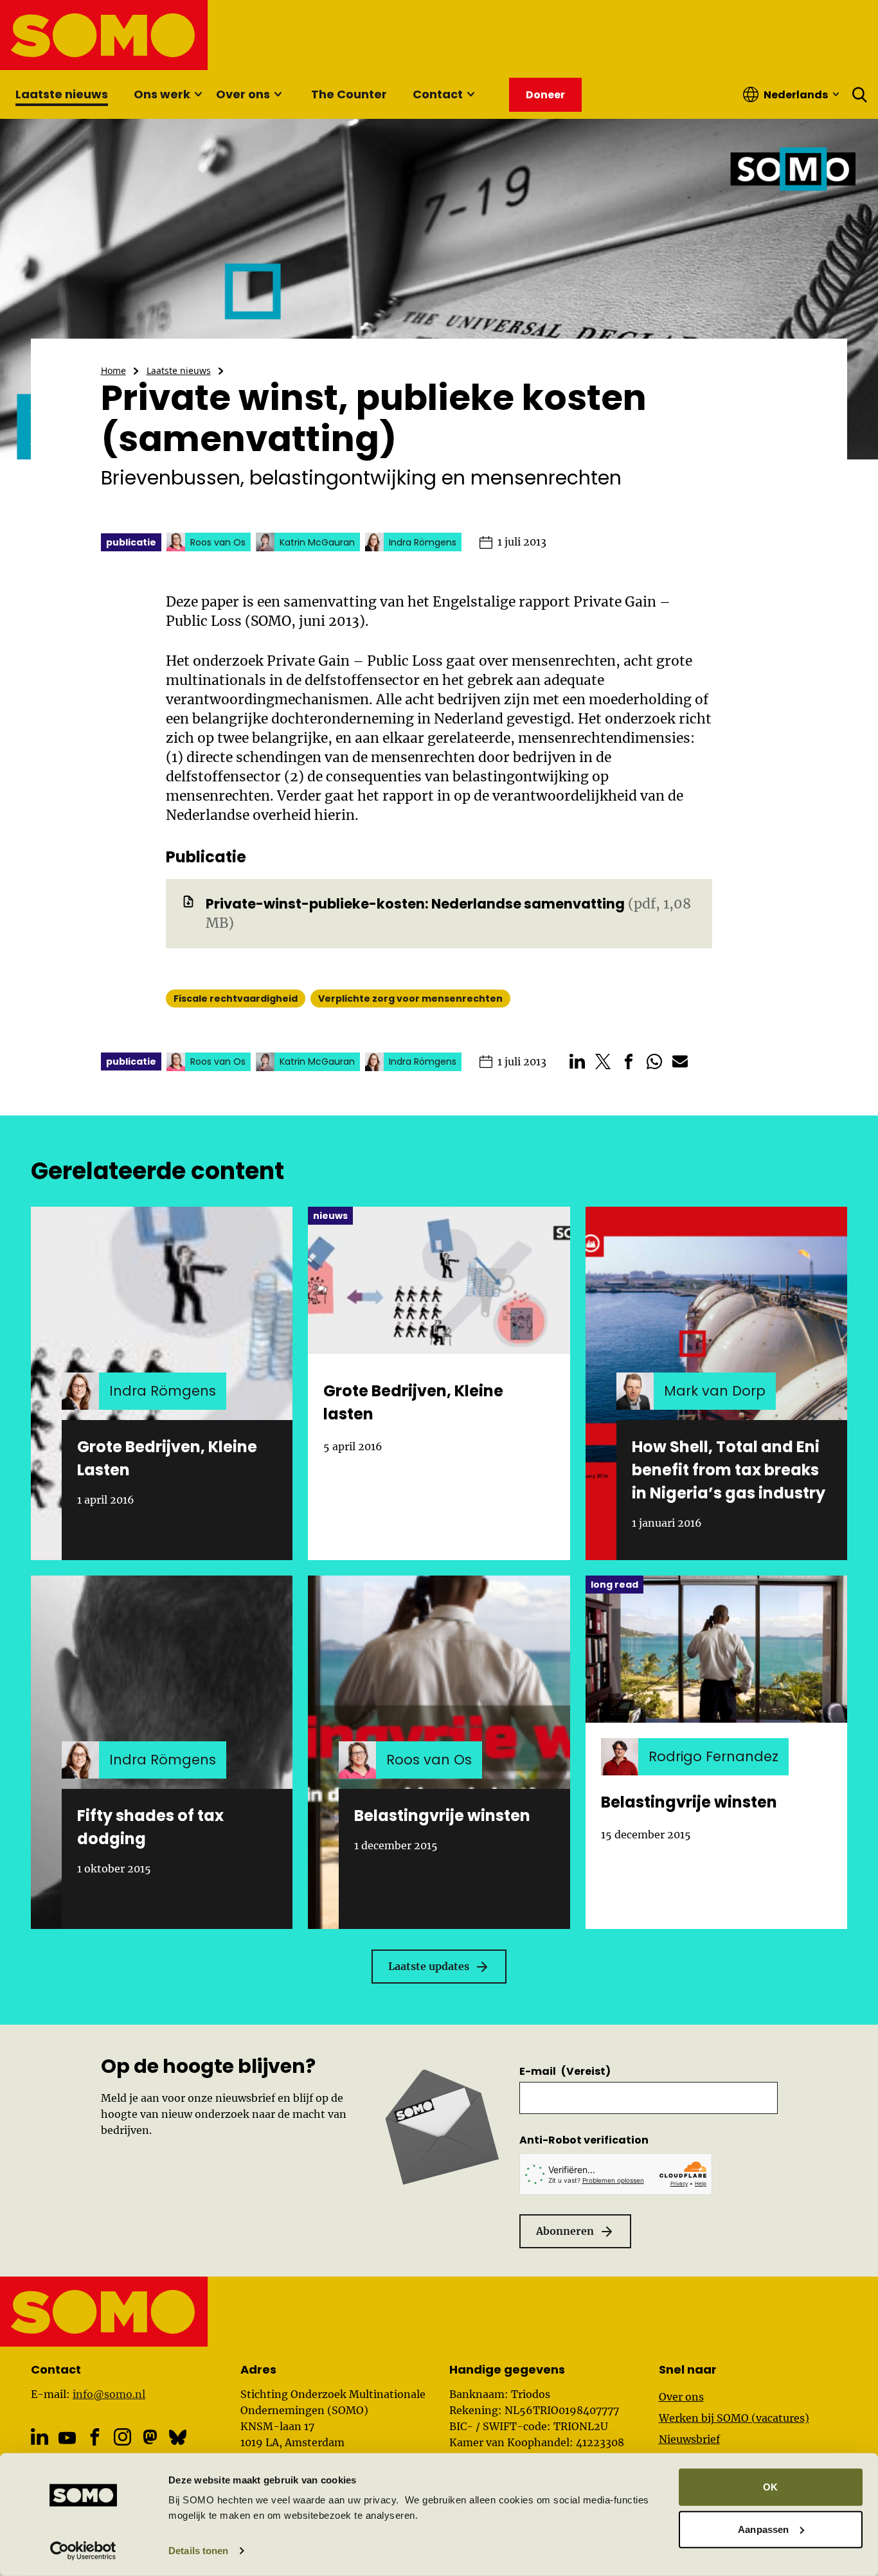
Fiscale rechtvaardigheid (236, 999)
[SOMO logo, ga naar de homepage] (104, 35)
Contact (438, 94)
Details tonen (198, 2551)
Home (113, 370)
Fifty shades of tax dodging (150, 1827)
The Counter (349, 94)
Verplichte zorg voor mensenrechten (410, 999)
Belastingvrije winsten (442, 1816)
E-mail (565, 2071)
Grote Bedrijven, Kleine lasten (413, 1402)
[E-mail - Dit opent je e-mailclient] (680, 1061)
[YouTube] (67, 2438)
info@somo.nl (109, 2394)
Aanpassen (763, 2529)
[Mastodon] (150, 2437)
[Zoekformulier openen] (860, 94)
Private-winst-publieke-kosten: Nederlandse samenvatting (415, 904)
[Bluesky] (178, 2437)
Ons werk (162, 94)
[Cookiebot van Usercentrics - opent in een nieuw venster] (83, 2551)
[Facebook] (95, 2437)
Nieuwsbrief (689, 2439)
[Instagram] (122, 2437)
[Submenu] (198, 94)
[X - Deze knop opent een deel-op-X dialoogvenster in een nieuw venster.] (603, 1061)
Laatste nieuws (62, 94)
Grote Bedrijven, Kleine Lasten (167, 1458)
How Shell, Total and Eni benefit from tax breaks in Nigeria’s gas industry (729, 1470)
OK (770, 2487)
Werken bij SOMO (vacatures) (734, 2418)
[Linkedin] (40, 2437)
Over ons (243, 94)
